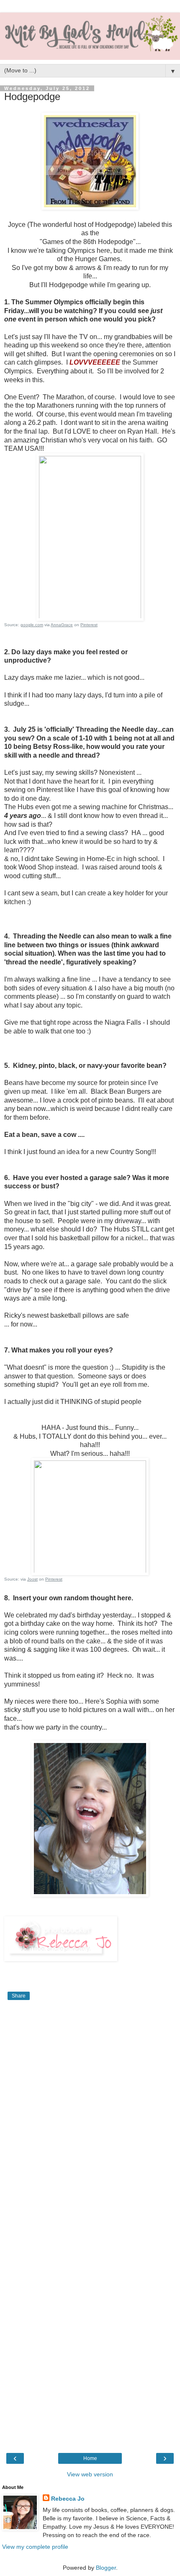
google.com (32, 625)
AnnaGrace (62, 625)
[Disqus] (90, 2117)
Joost (32, 1579)
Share (19, 1996)
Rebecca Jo (68, 2499)
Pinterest (89, 625)
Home (90, 2458)
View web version (90, 2474)
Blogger (106, 2568)
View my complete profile (35, 2547)
